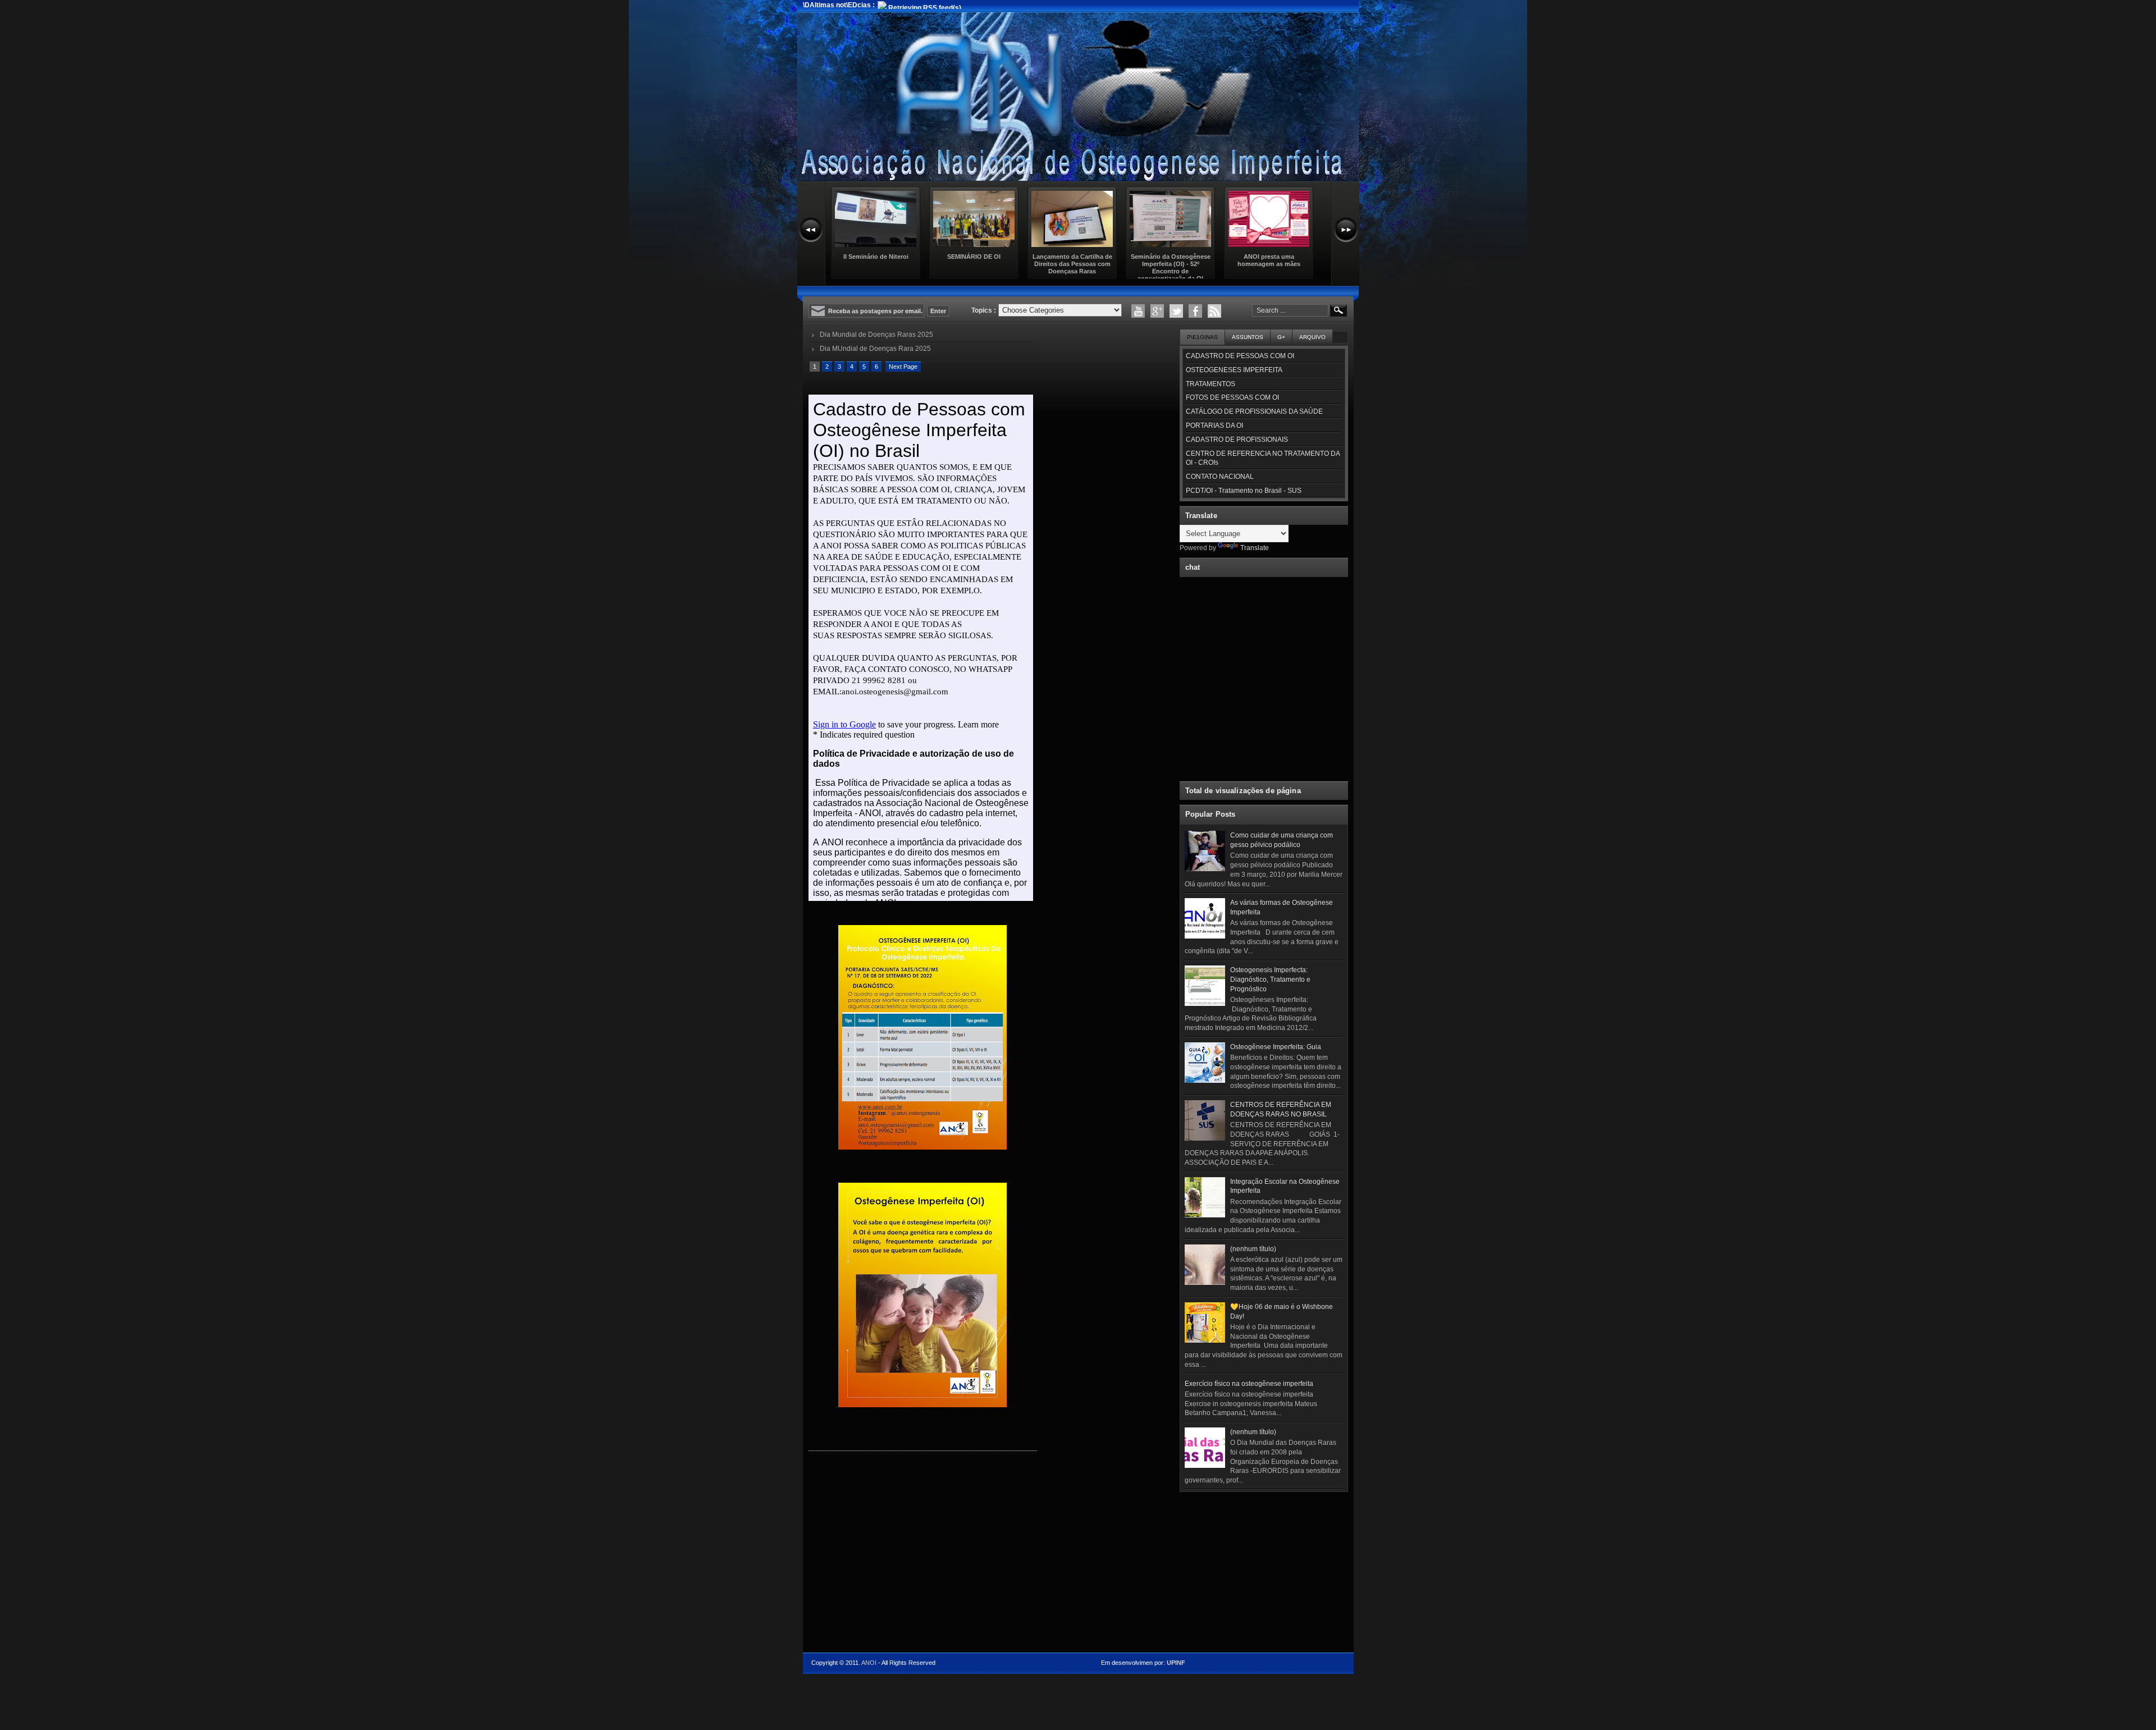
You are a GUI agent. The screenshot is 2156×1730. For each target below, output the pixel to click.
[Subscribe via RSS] (1214, 311)
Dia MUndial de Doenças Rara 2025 (875, 349)
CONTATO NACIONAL (1220, 477)
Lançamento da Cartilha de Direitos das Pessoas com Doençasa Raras (1072, 264)
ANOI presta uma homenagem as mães (1269, 260)
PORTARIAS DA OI (1214, 425)
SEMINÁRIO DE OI (974, 257)
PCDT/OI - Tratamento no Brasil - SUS (1244, 491)
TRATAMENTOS (1211, 384)
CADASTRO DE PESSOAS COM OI (1240, 356)
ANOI (869, 1663)
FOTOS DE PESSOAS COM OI (1232, 397)
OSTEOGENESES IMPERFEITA (1234, 370)
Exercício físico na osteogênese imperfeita (1249, 1384)
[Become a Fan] (1195, 311)
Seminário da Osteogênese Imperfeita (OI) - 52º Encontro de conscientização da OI (1171, 267)
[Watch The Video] (1138, 311)
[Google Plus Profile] (1157, 311)
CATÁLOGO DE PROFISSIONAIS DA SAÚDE (1254, 411)
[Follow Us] (1176, 311)
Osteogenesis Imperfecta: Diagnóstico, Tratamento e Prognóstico (1270, 980)
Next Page (903, 367)
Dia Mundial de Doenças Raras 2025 (876, 335)
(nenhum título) (1253, 1249)
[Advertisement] (1264, 1567)
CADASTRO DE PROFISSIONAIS (1237, 440)
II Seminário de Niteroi (876, 257)
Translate (1255, 548)
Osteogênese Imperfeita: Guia (1276, 1047)
